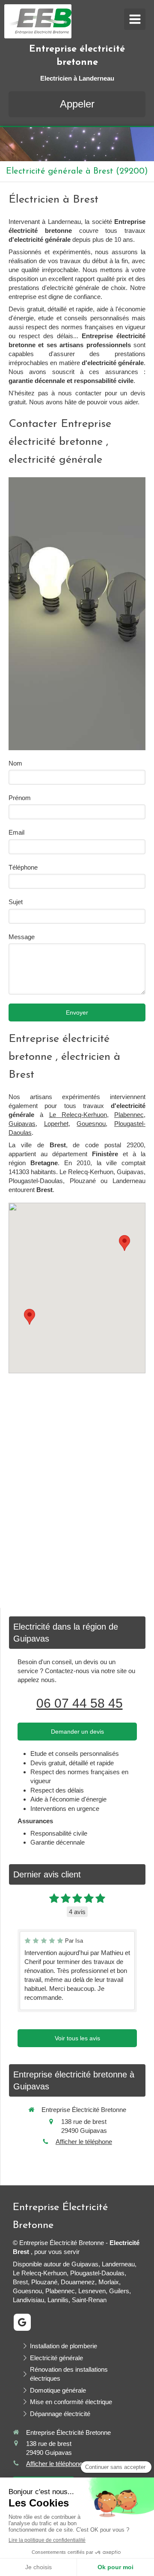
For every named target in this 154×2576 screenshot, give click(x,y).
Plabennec (129, 1115)
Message (22, 937)
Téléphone (23, 867)
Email (16, 832)
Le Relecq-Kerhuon (78, 1115)
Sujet (16, 902)
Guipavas (22, 1124)
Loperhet (56, 1124)
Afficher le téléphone (84, 2142)
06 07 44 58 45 (80, 1703)
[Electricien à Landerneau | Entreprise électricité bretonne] (40, 21)
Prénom (20, 798)
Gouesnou (91, 1124)
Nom (15, 763)
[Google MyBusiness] (22, 2322)
